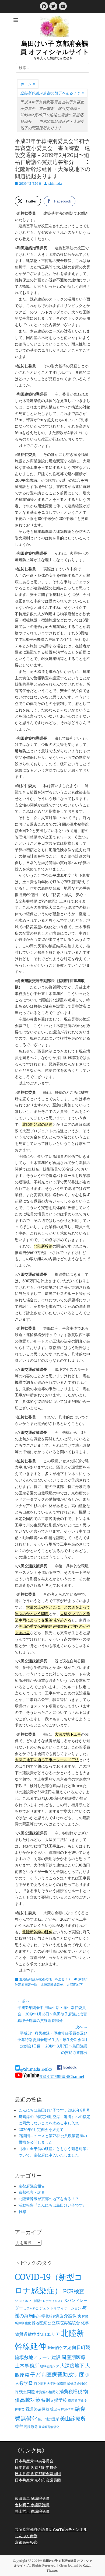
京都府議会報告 (32, 2186)
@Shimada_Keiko (36, 2069)
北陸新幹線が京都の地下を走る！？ (52, 93)
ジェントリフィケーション (60, 2308)
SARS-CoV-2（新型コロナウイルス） (39, 2301)
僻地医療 (39, 2323)
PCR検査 (74, 2291)
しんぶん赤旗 (26, 2536)
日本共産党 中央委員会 (34, 2461)
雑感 (22, 2212)
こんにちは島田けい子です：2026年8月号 (54, 2110)
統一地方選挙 (49, 2419)
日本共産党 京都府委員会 (36, 2467)
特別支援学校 (54, 2400)
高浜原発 (31, 2427)
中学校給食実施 (51, 2316)
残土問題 (27, 2392)
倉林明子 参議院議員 (32, 2505)
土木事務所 (27, 2366)
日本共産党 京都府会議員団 (38, 2474)
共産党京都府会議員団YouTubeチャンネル (51, 2529)
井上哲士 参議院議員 (32, 2511)
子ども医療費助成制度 (57, 2375)
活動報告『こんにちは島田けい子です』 (52, 2205)
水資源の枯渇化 (47, 2392)
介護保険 (72, 2316)
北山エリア (49, 2334)
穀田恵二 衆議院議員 (32, 2498)
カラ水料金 (31, 2308)
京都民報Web (26, 2542)
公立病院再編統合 (64, 2323)
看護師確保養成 (39, 2409)
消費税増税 (71, 2392)
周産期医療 (73, 2357)
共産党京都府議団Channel (62, 2077)
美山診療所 (73, 2418)
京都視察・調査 (32, 2192)
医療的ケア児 (59, 2348)
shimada (55, 183)
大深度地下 (75, 1985)
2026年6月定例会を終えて (41, 2130)
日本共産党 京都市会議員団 (38, 2480)
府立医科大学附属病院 (50, 2384)
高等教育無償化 (49, 2427)
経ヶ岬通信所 (64, 2409)
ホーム (28, 84)
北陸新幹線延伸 (52, 1985)
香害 (19, 2427)
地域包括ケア (50, 2366)
